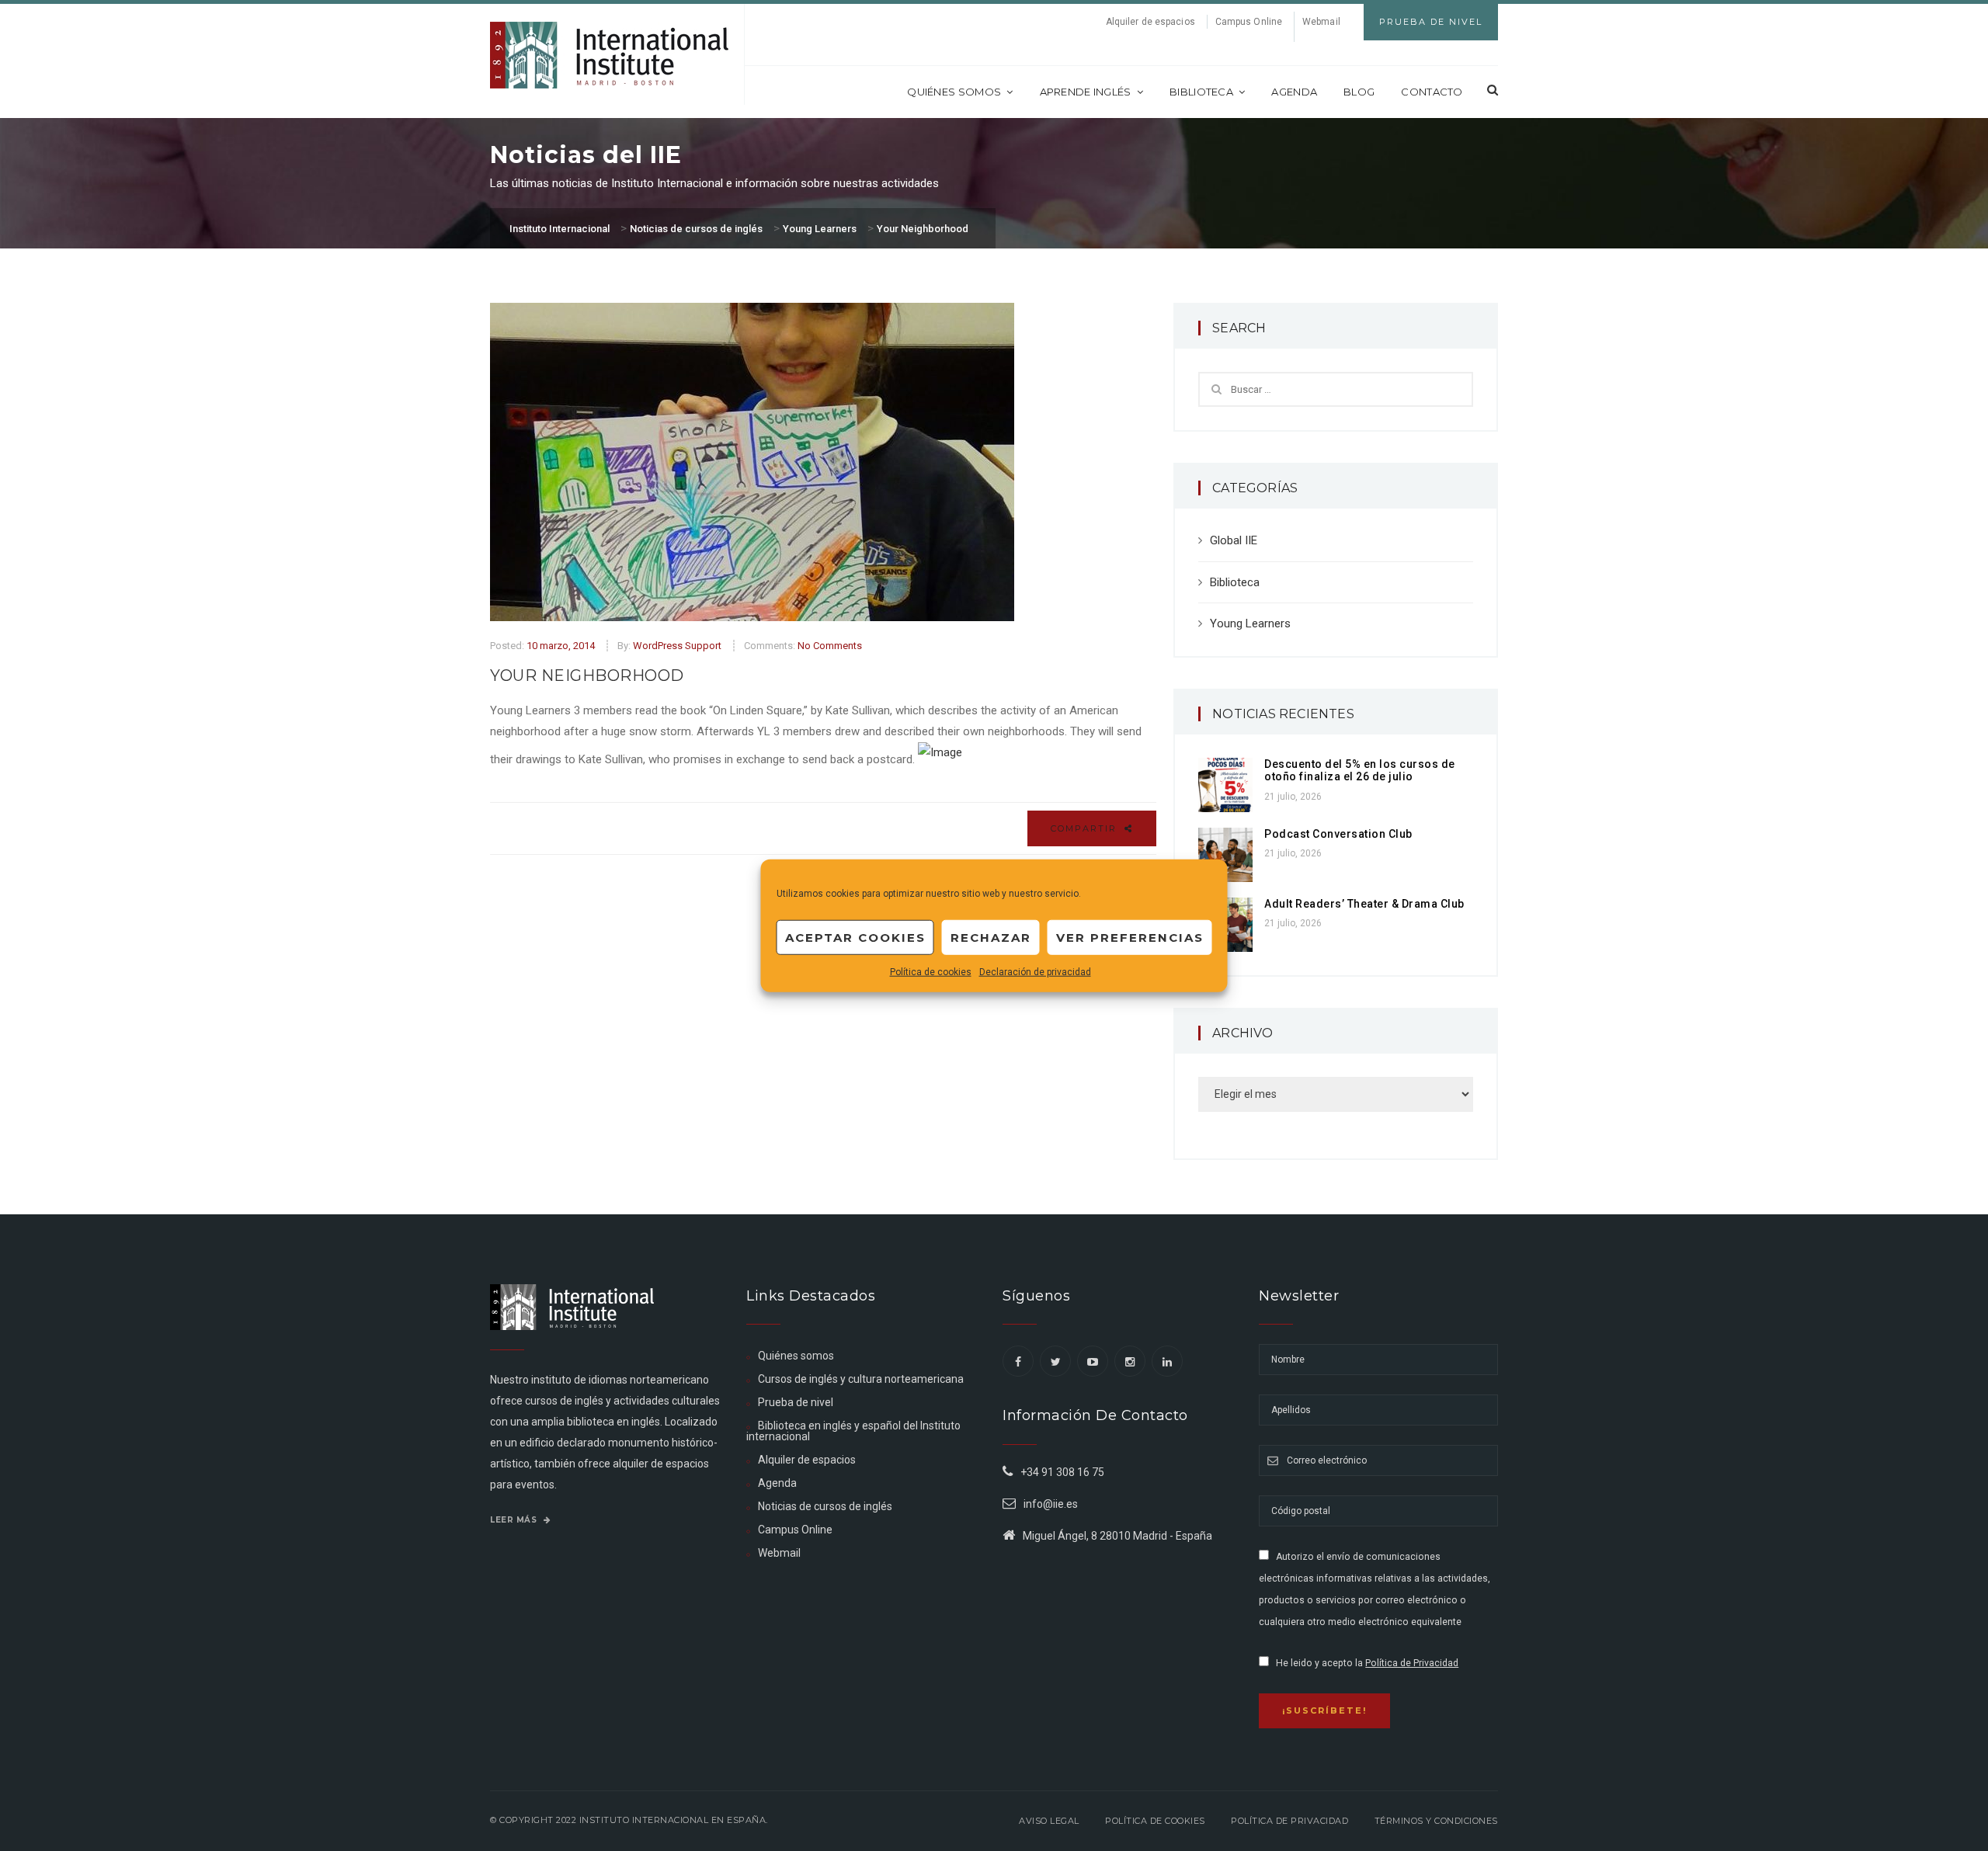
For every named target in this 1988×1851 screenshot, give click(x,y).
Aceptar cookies (855, 937)
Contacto (1432, 92)
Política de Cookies (1155, 1821)
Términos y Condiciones (1436, 1821)
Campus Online (1249, 22)
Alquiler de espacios (1150, 22)
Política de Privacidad (1412, 1663)
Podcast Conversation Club (1338, 834)
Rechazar (991, 937)
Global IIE (1234, 540)
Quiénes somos (954, 92)
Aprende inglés (1086, 92)
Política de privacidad (1289, 1821)
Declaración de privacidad (1035, 972)
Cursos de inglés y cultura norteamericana (861, 1379)
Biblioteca (1201, 92)
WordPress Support (677, 646)
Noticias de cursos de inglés (825, 1506)
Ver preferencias (1130, 937)
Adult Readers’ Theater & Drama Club (1364, 904)
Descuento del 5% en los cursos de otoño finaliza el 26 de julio (1360, 771)
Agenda (1294, 92)
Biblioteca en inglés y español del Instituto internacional (853, 1431)
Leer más (515, 1520)
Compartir (1086, 828)
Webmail (1321, 22)
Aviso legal (1049, 1821)
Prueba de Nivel (1431, 22)
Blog (1359, 92)
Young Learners (1250, 623)
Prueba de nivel (796, 1402)
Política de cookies (931, 972)
